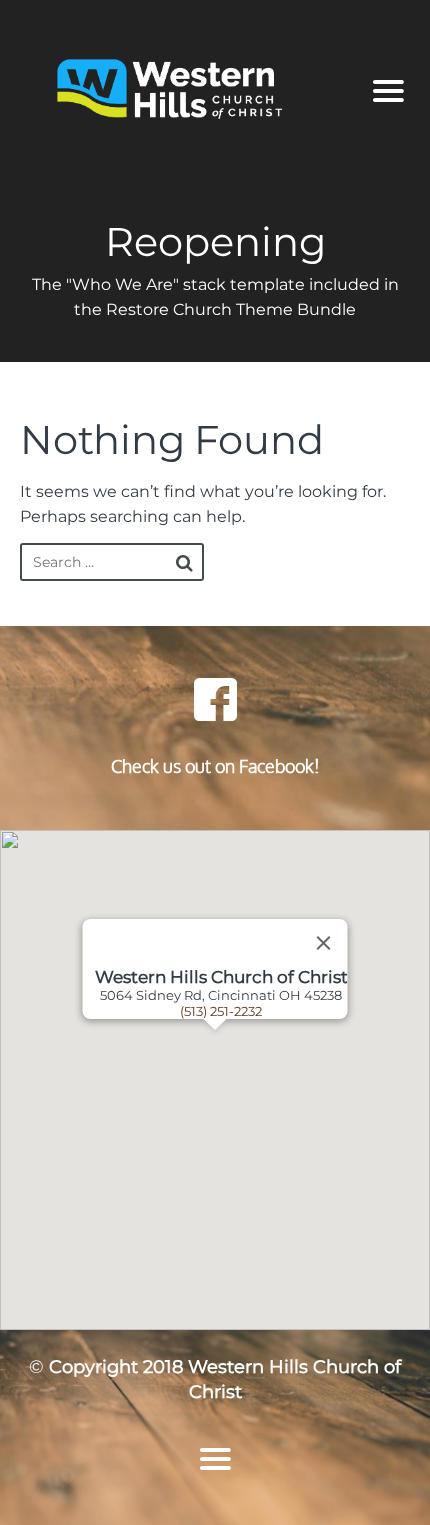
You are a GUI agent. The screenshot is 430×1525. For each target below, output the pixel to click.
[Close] (324, 943)
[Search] (184, 563)
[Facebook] (215, 699)
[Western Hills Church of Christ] (188, 91)
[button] (240, 1080)
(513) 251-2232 (221, 1011)
